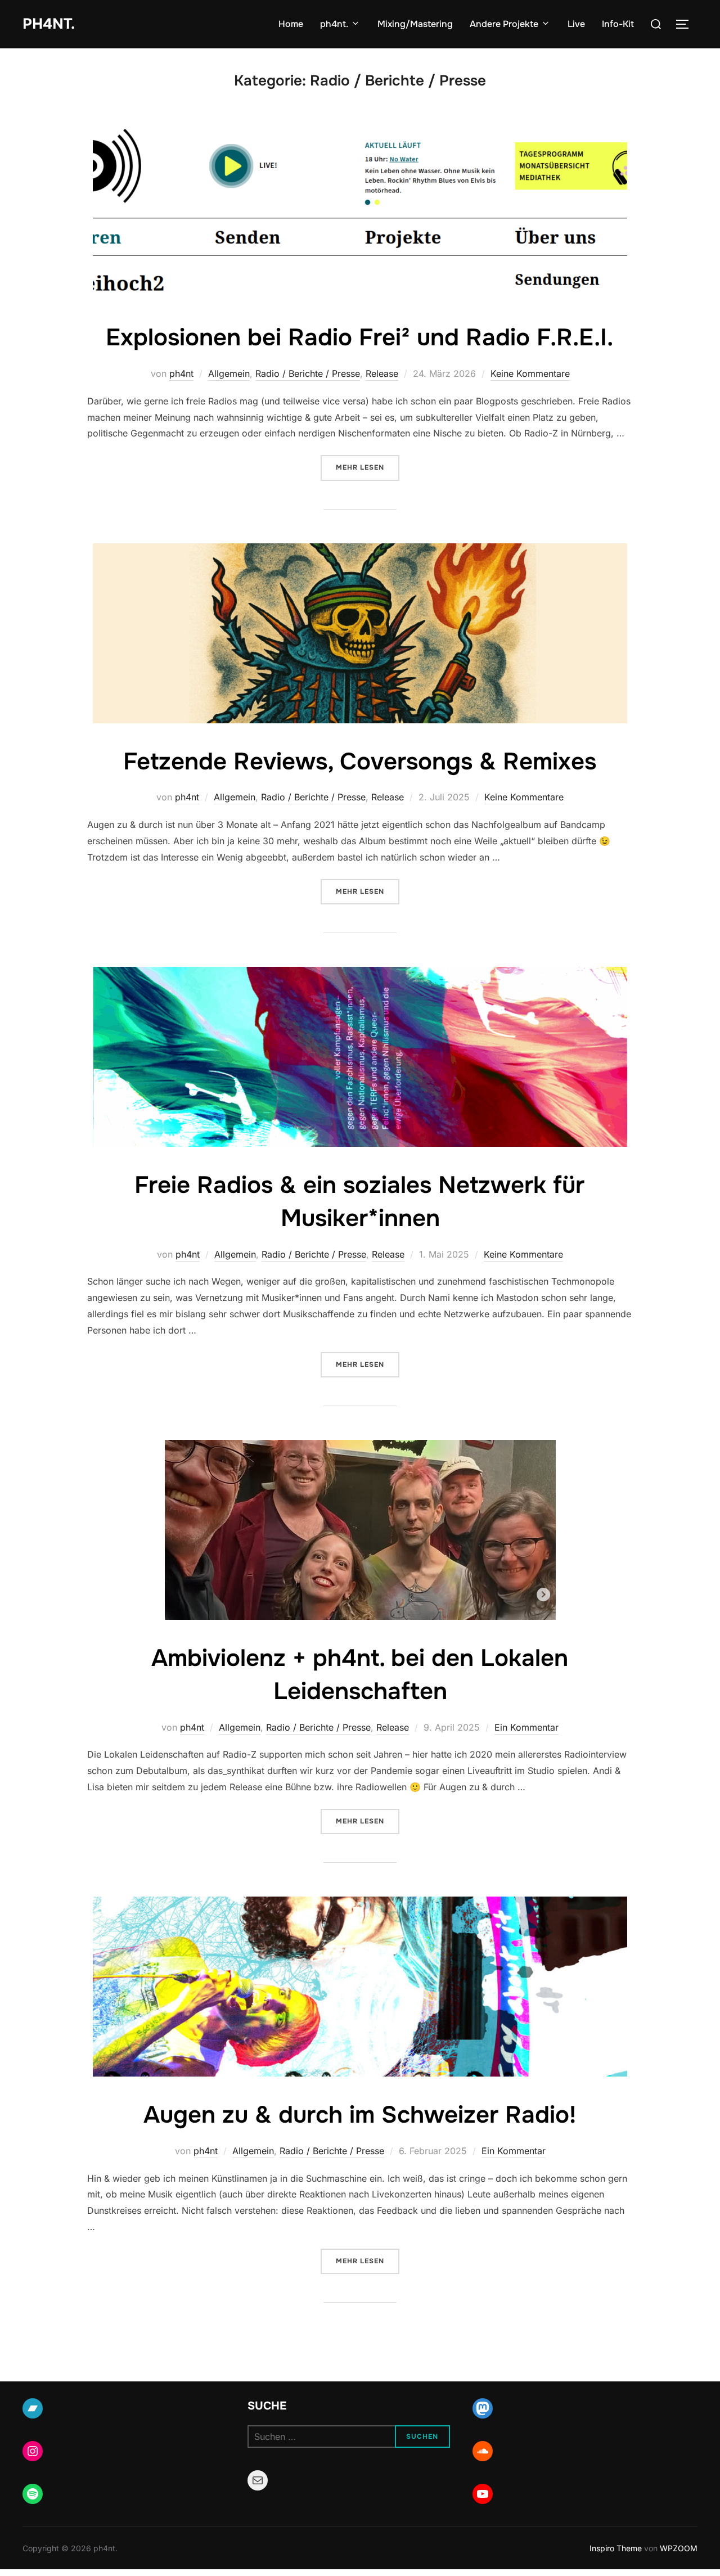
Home (291, 24)
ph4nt (181, 373)
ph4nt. (49, 24)
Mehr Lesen (368, 467)
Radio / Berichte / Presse (308, 373)
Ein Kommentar (526, 1727)
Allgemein (229, 373)
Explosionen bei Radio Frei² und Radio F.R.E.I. (359, 337)
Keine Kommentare (530, 373)
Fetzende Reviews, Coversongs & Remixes (360, 762)
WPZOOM (679, 2548)
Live (576, 24)
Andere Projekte (504, 24)
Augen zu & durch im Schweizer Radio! (360, 2115)
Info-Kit (618, 24)
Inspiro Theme (616, 2548)
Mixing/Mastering (415, 24)
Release (382, 373)
